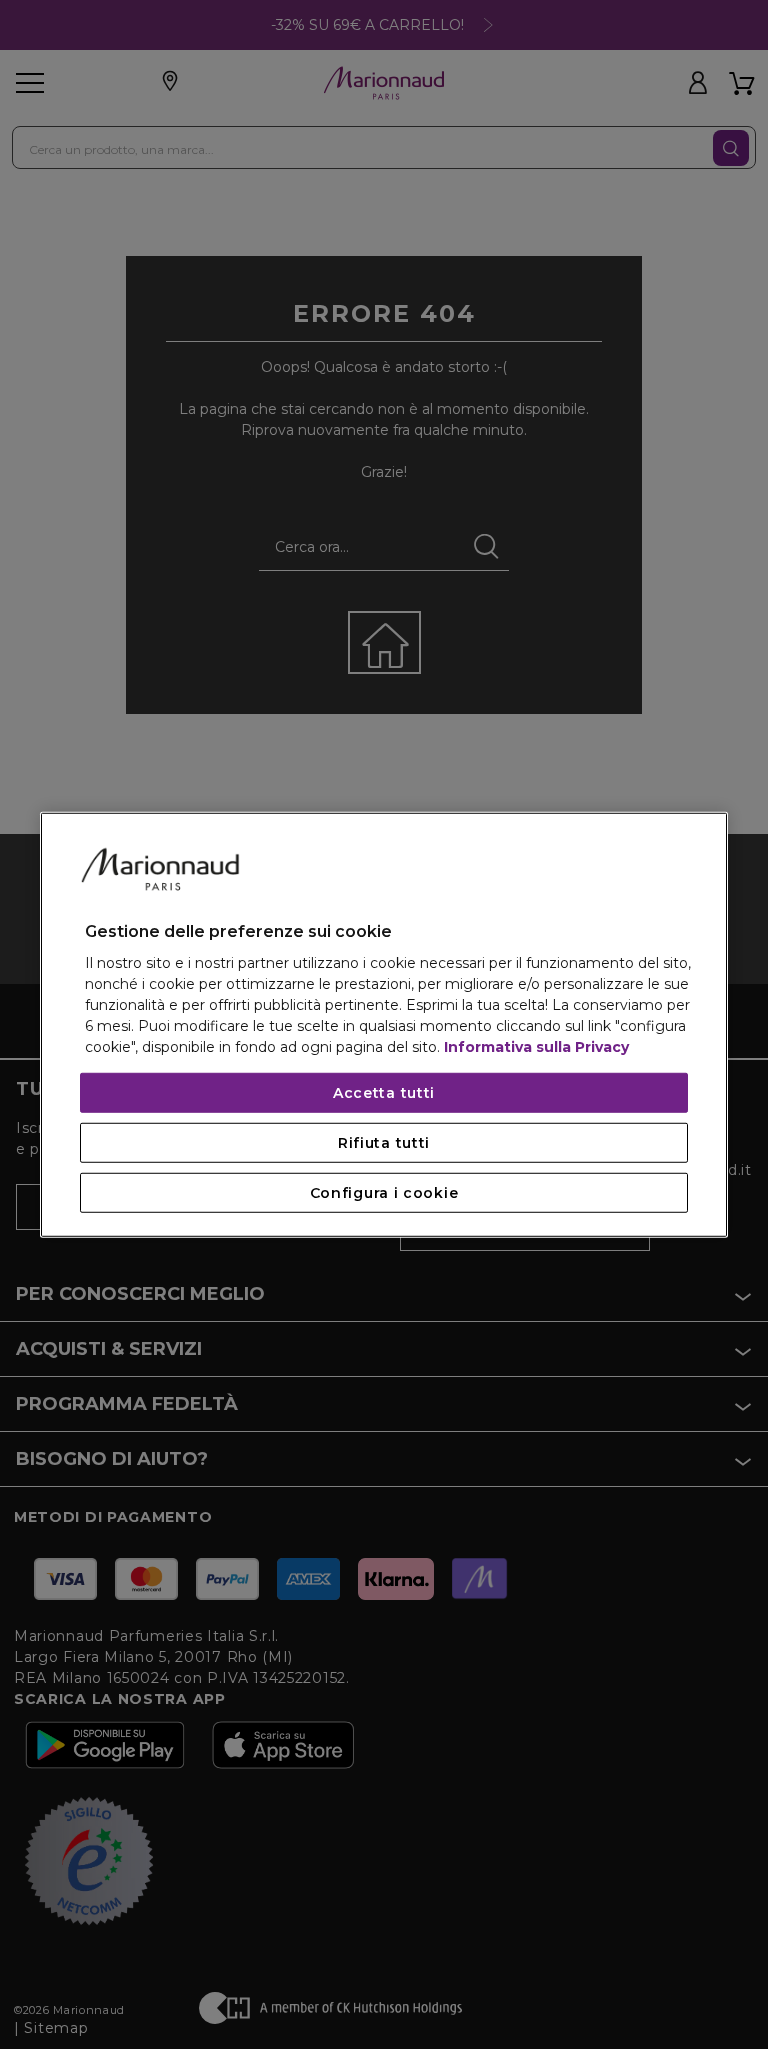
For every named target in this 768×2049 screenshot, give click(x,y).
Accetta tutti (384, 1093)
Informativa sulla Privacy (536, 1047)
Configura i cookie (384, 1193)
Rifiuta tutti (384, 1143)
